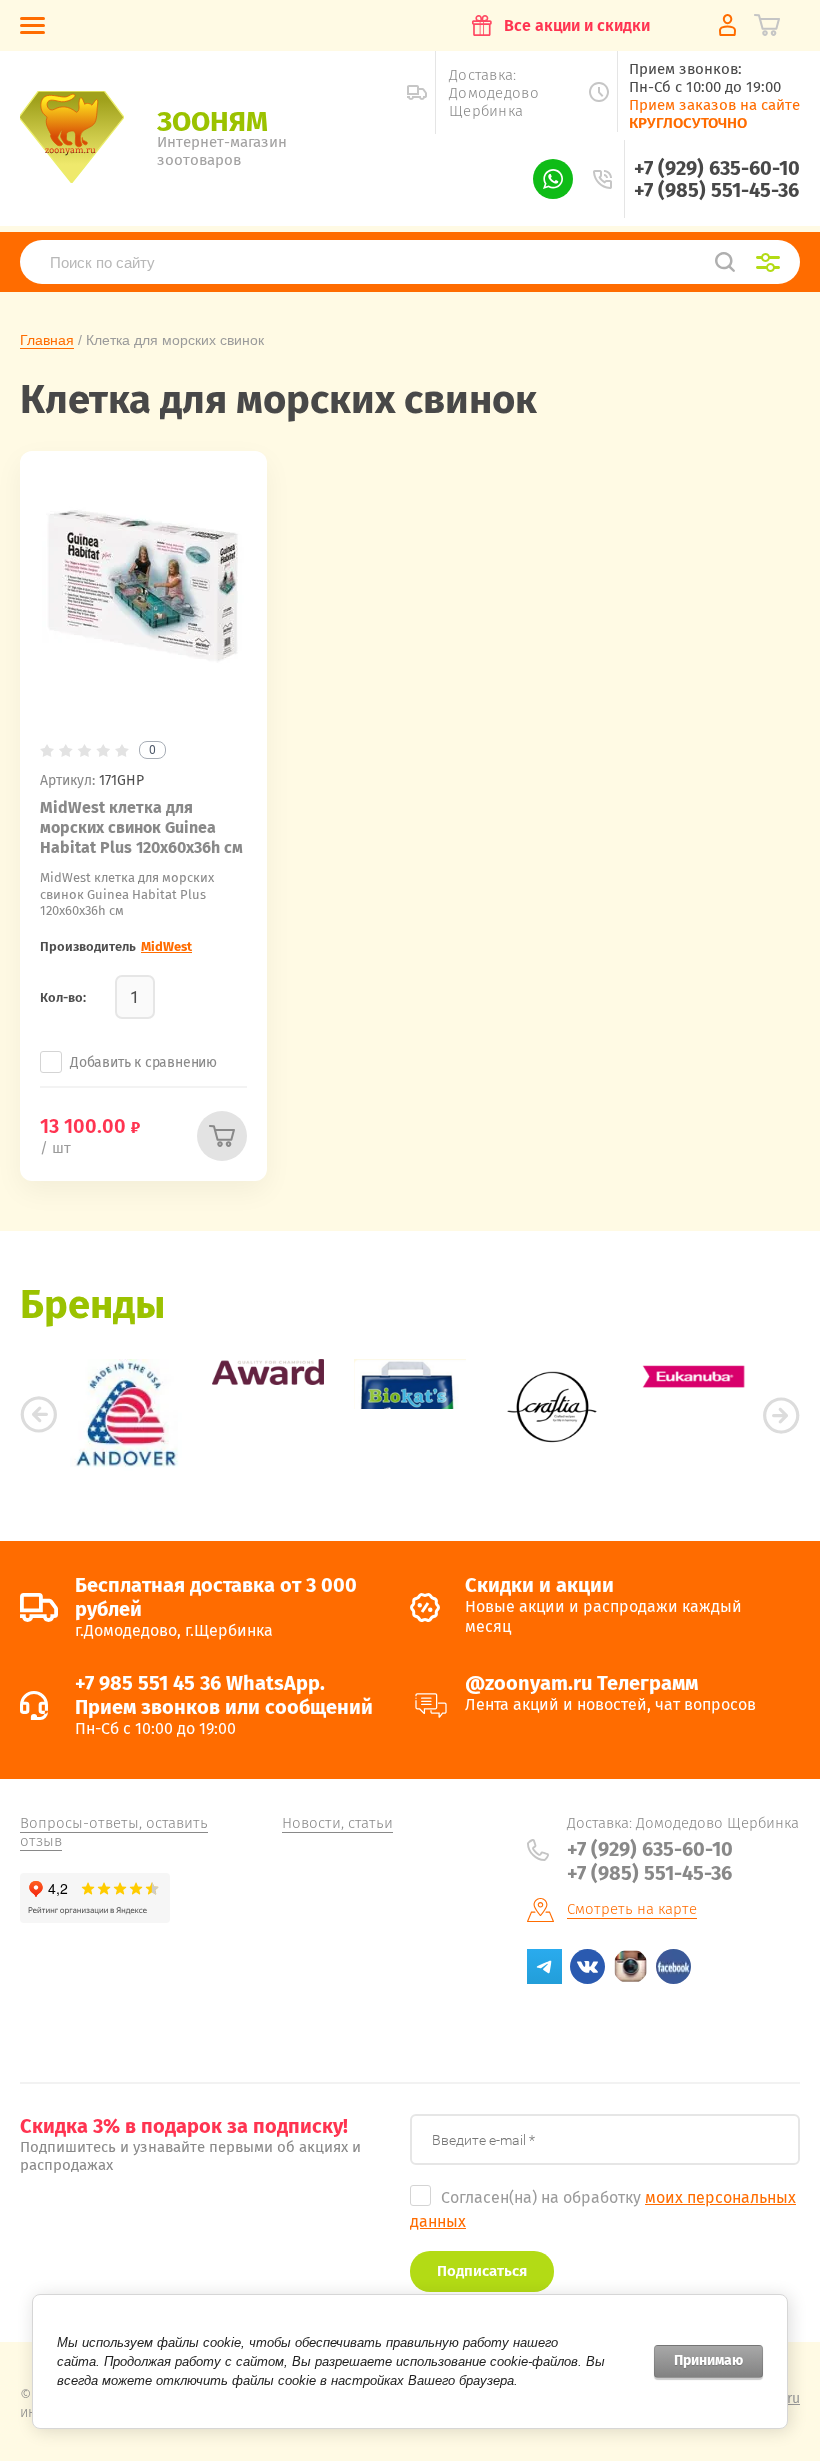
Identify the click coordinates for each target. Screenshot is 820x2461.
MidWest (166, 946)
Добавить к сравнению (143, 1062)
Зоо (212, 121)
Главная (47, 340)
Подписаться (482, 2271)
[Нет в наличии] (222, 1136)
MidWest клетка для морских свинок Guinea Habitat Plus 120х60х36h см (141, 827)
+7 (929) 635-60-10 (717, 168)
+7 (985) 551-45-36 (716, 190)
